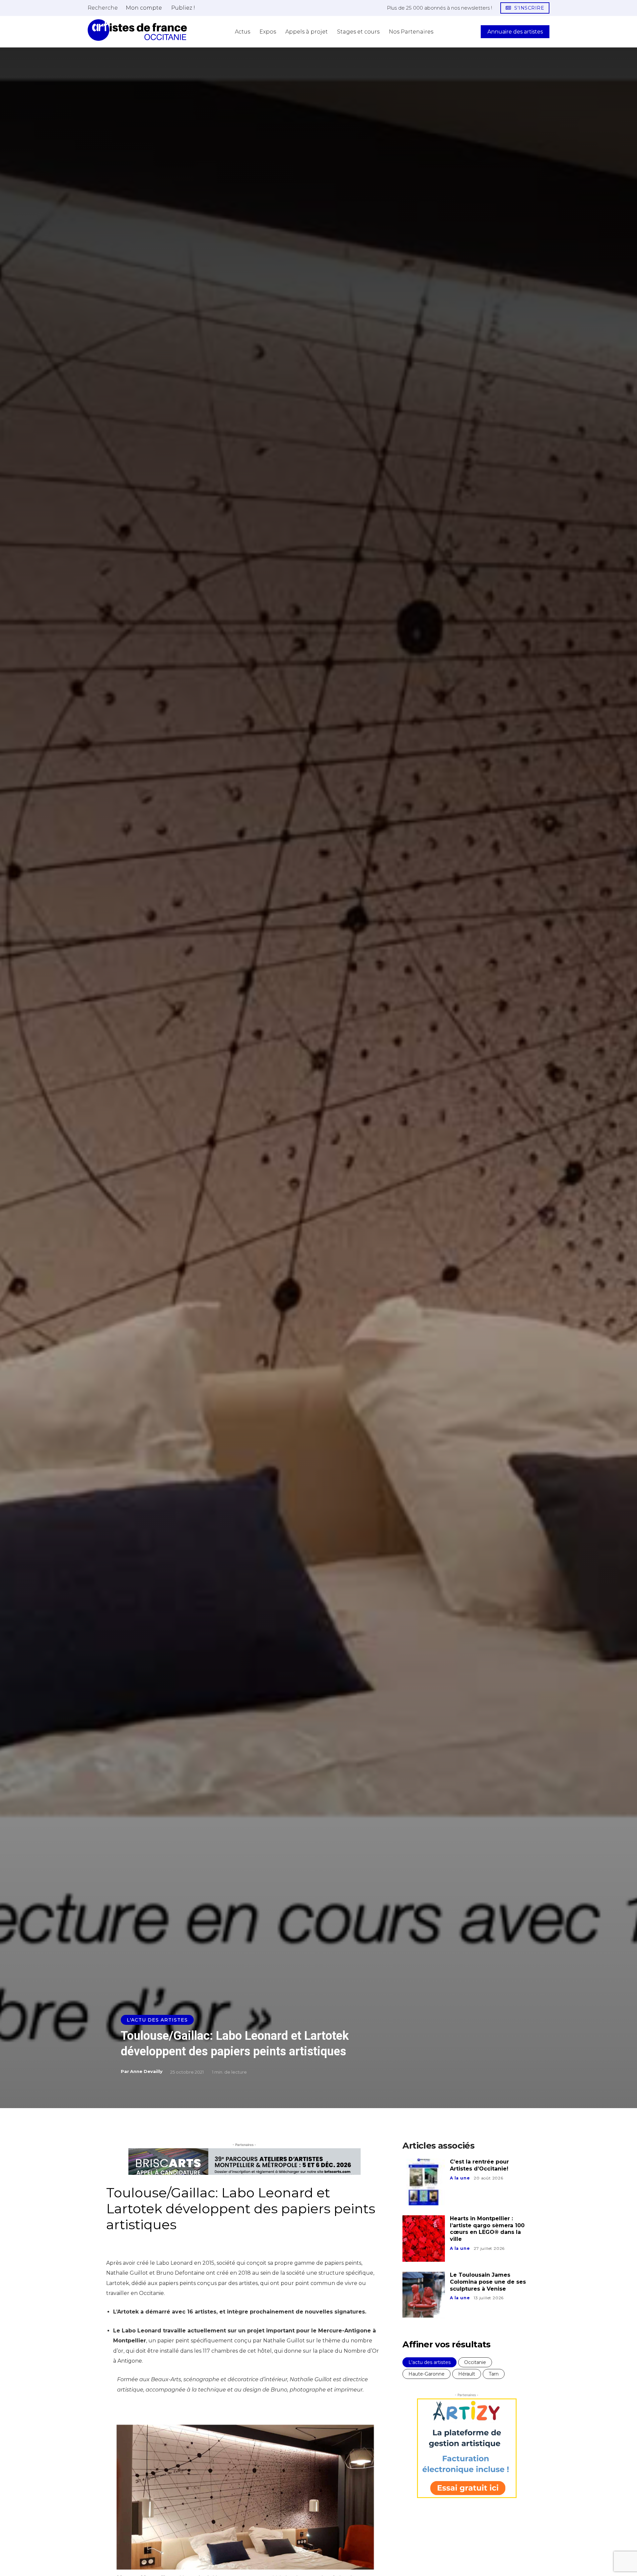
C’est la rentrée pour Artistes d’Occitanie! (479, 2165)
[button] (103, 8)
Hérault (467, 2374)
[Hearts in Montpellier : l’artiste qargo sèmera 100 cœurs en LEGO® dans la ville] (424, 2239)
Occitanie (475, 2362)
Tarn (494, 2374)
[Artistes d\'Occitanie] (137, 30)
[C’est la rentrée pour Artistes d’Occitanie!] (424, 2182)
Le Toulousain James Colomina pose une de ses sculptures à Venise (488, 2282)
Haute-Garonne (426, 2374)
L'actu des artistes (157, 2020)
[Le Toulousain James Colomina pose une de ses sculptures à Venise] (424, 2295)
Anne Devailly (146, 2071)
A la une (460, 2178)
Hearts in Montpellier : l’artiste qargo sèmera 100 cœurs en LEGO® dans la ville (487, 2229)
